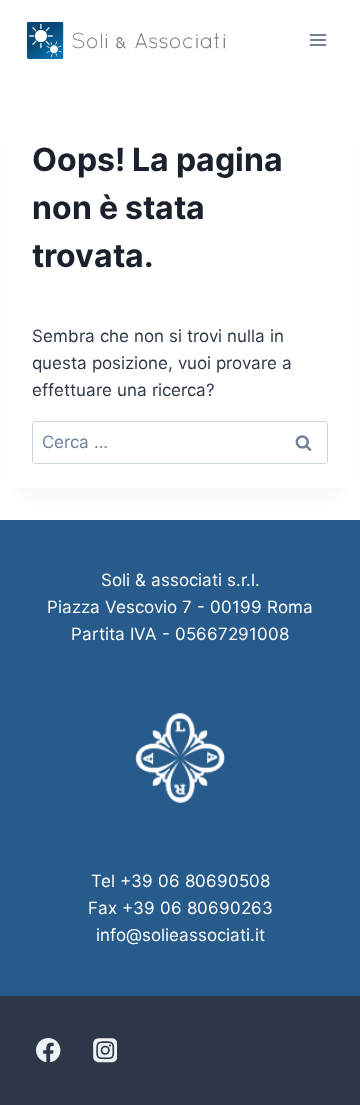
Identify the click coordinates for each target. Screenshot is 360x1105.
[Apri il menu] (317, 39)
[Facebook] (48, 1050)
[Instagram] (104, 1050)
